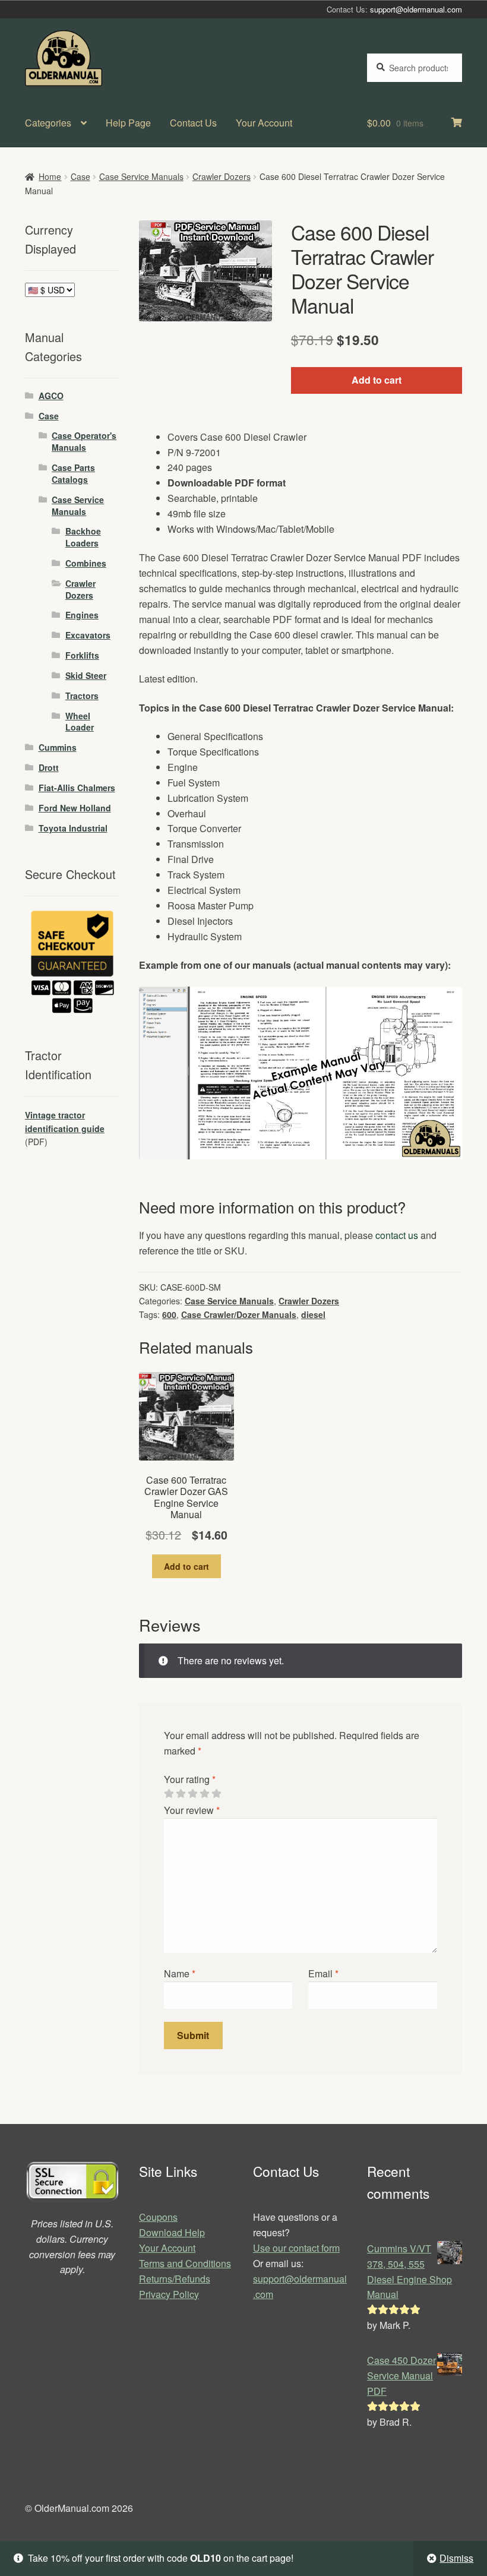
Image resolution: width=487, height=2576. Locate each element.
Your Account (264, 123)
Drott (49, 767)
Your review (192, 1810)
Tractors (82, 696)
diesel (313, 1314)
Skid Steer (86, 675)
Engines (82, 615)
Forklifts (82, 655)
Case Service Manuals (141, 176)
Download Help (172, 2232)
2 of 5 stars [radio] (181, 1794)
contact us (397, 1235)
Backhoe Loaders (83, 537)
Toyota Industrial (73, 828)
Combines (86, 563)
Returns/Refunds (175, 2279)
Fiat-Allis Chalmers (77, 788)
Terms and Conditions (185, 2263)
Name (180, 1973)
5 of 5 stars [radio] (216, 1794)
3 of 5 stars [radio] (192, 1794)
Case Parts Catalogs (73, 473)
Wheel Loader (80, 722)
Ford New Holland (75, 808)
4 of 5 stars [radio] (204, 1794)
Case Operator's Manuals (84, 441)
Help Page (128, 123)
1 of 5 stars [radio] (169, 1794)
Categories (48, 123)
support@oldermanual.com (416, 9)
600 (169, 1314)
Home (50, 176)
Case (80, 176)
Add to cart (377, 380)
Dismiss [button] (456, 2558)
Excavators (88, 635)
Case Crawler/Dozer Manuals (239, 1314)
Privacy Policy (169, 2294)
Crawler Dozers (222, 176)
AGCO (51, 396)
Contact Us (193, 123)
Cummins (58, 747)
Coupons (158, 2217)
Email (323, 1973)
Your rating (190, 1779)
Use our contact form (296, 2248)
